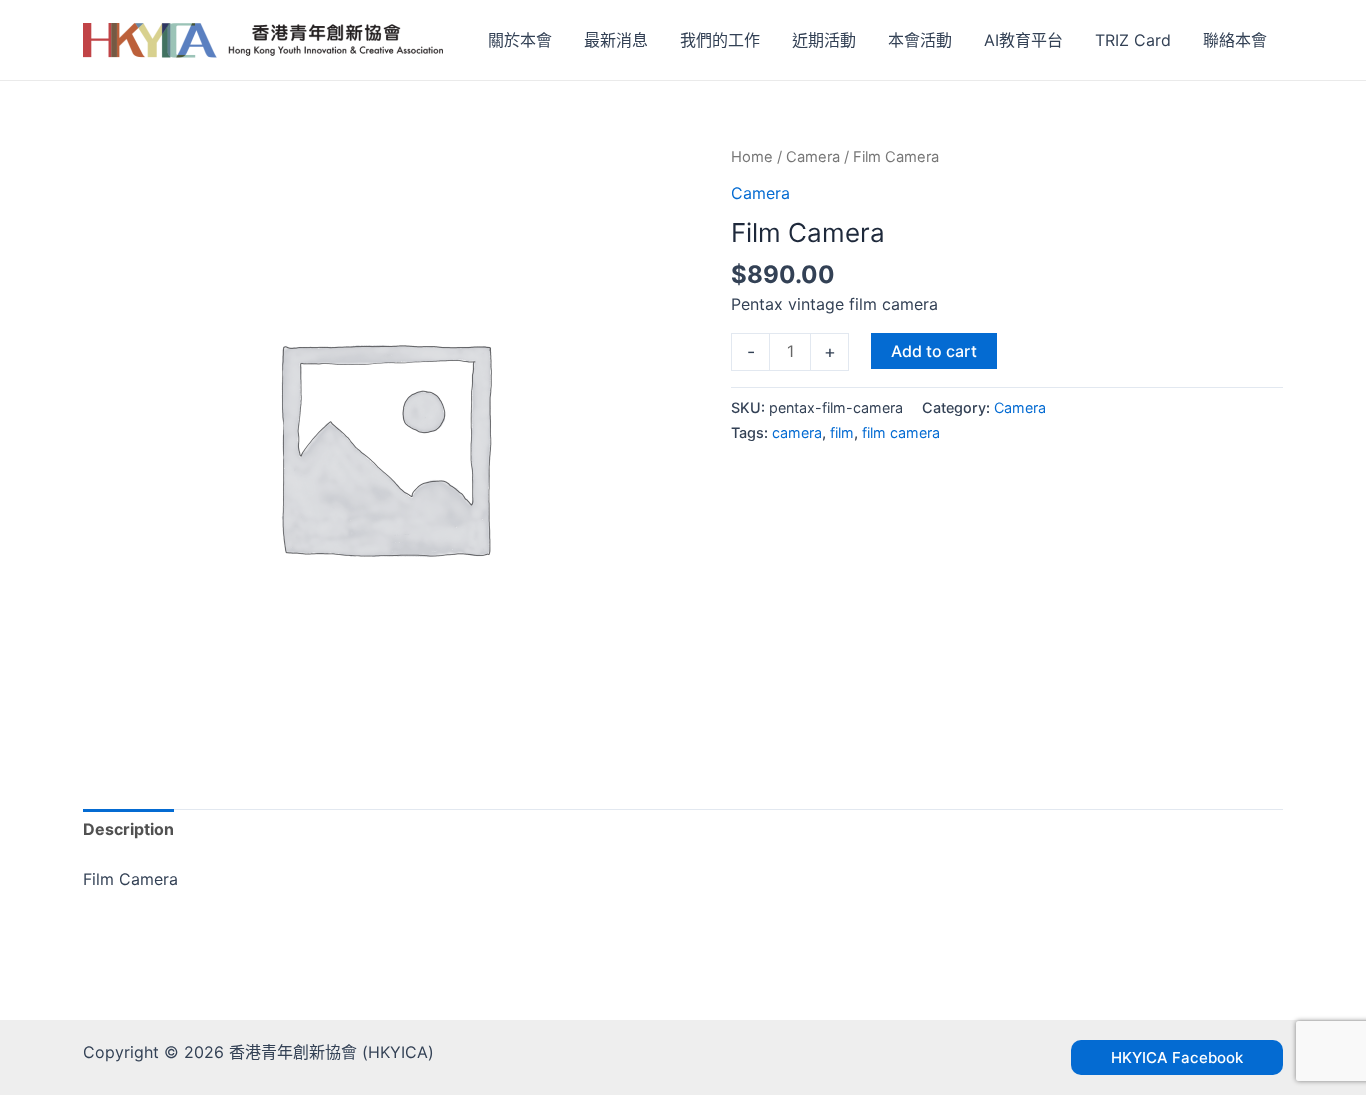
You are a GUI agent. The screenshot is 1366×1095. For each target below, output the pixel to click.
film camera (901, 432)
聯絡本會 (1235, 40)
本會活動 (920, 40)
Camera (813, 157)
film (842, 432)
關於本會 (520, 40)
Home (752, 157)
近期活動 (824, 40)
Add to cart (934, 351)
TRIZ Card (1133, 40)
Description (128, 829)
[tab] (128, 830)
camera (797, 432)
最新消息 (616, 40)
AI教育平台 (1023, 40)
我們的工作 (720, 40)
